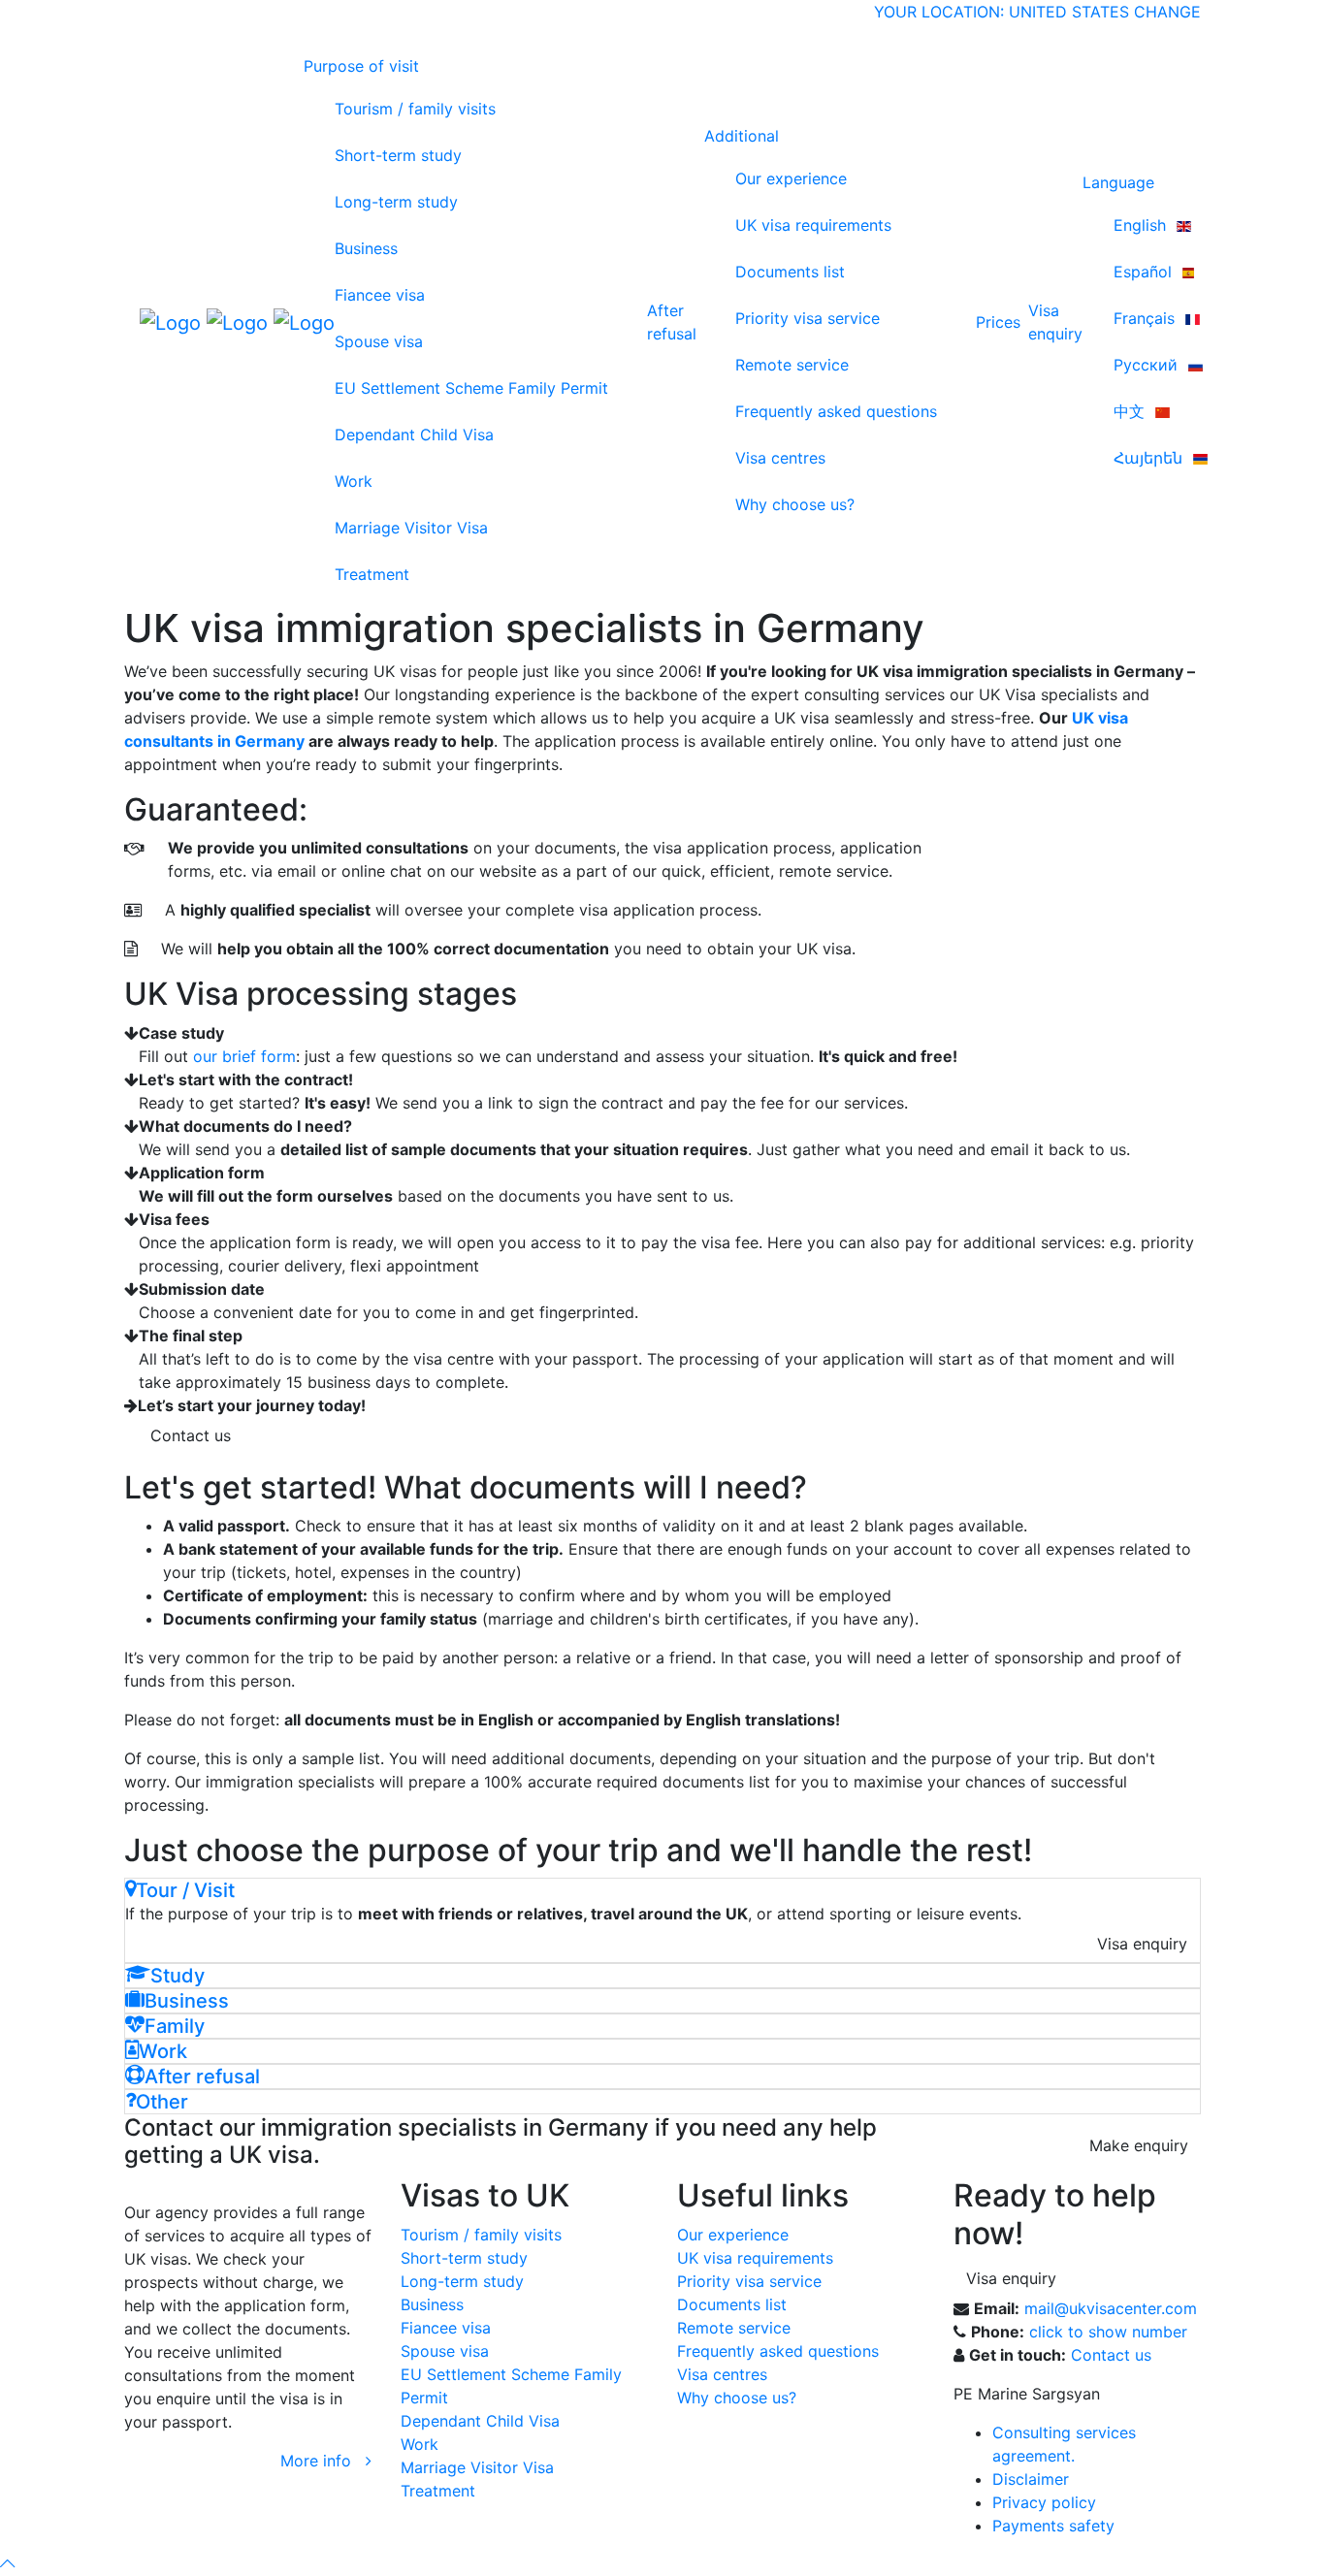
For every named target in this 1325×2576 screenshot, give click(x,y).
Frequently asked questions (836, 411)
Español (1145, 272)
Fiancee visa (380, 295)
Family (175, 2026)
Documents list (790, 272)
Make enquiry (1139, 2145)
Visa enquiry (1142, 1944)
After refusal (672, 322)
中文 (1131, 411)
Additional (742, 136)
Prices (998, 322)
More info (323, 2461)
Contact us (191, 1435)
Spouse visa (379, 341)
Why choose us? (795, 504)
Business (366, 248)
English (1142, 225)
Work (354, 481)
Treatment (372, 574)
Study (178, 1976)
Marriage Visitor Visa (411, 528)
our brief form (244, 1056)
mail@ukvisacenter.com (1111, 2308)
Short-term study (398, 155)
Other (162, 2102)
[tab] (662, 1890)
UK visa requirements (813, 225)
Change (1167, 12)
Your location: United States (1002, 12)
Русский (1148, 365)
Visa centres (780, 458)
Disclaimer (1031, 2479)
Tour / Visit (185, 1890)
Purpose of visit (361, 66)
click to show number (1108, 2332)
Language (1118, 182)
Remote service (792, 365)
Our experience (791, 178)
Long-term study (396, 202)
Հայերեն (1150, 458)
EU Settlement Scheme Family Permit (471, 388)
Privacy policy (1044, 2502)
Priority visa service (808, 318)
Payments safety (1053, 2526)
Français (1147, 318)
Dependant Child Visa (414, 435)
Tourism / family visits (415, 109)
